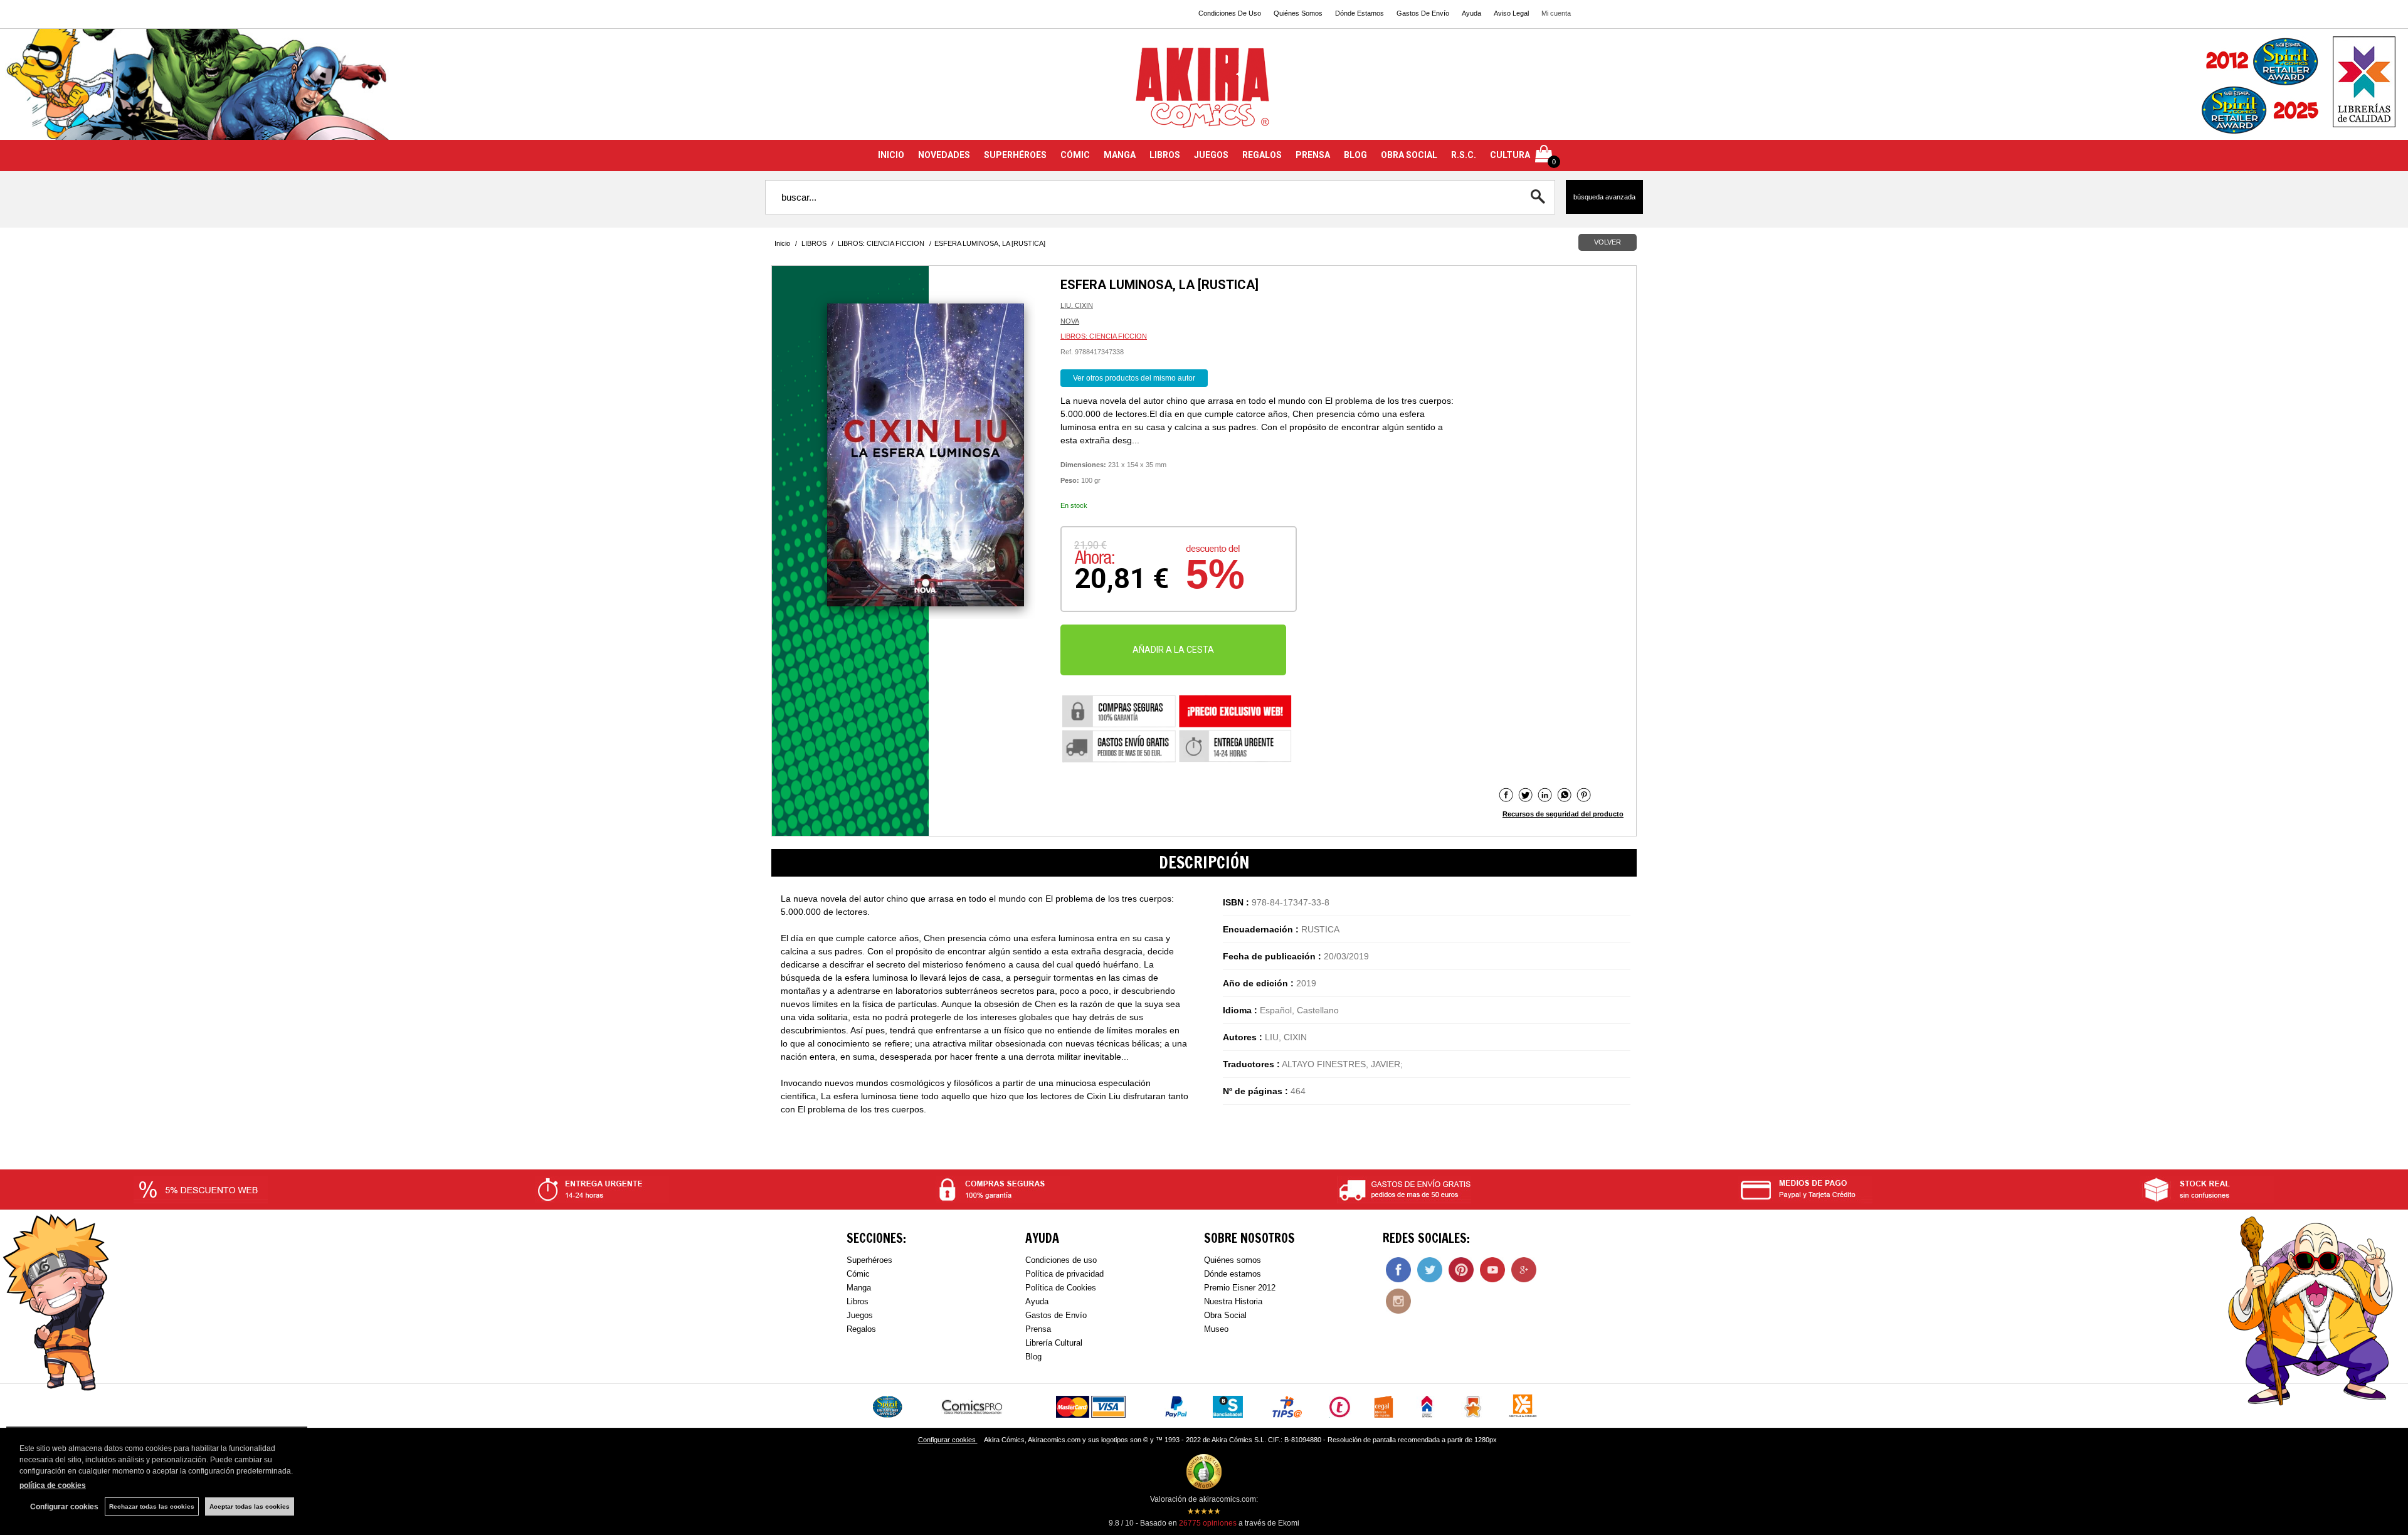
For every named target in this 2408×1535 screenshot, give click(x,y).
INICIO (891, 155)
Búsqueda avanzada (1604, 197)
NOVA (1070, 321)
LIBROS (1165, 155)
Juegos (860, 1315)
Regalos (861, 1329)
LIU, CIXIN (1077, 305)
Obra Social (1225, 1315)
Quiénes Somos (1298, 13)
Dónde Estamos (1360, 13)
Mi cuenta (1556, 13)
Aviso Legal (1511, 13)
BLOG (1355, 155)
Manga (859, 1288)
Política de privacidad (1064, 1274)
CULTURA (1510, 155)
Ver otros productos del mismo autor (1134, 378)
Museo (1216, 1329)
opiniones (1208, 1523)
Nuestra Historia (1233, 1301)
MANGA (1120, 155)
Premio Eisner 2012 (1240, 1288)
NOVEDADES (944, 155)
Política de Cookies (1061, 1288)
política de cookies (53, 1485)
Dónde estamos (1233, 1274)
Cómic (858, 1274)
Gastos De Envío (1423, 13)
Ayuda (1471, 13)
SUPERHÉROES (1015, 155)
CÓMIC (1075, 155)
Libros (858, 1301)
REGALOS (1262, 155)
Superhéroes (869, 1260)
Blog (1033, 1357)
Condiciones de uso (1061, 1260)
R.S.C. (1464, 155)
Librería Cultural (1054, 1343)
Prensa (1038, 1329)
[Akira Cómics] (1204, 92)
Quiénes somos (1233, 1260)
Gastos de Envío (1056, 1315)
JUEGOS (1211, 155)
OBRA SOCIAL (1409, 155)
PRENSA (1313, 155)
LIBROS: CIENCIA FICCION (1104, 336)
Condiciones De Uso (1230, 13)
